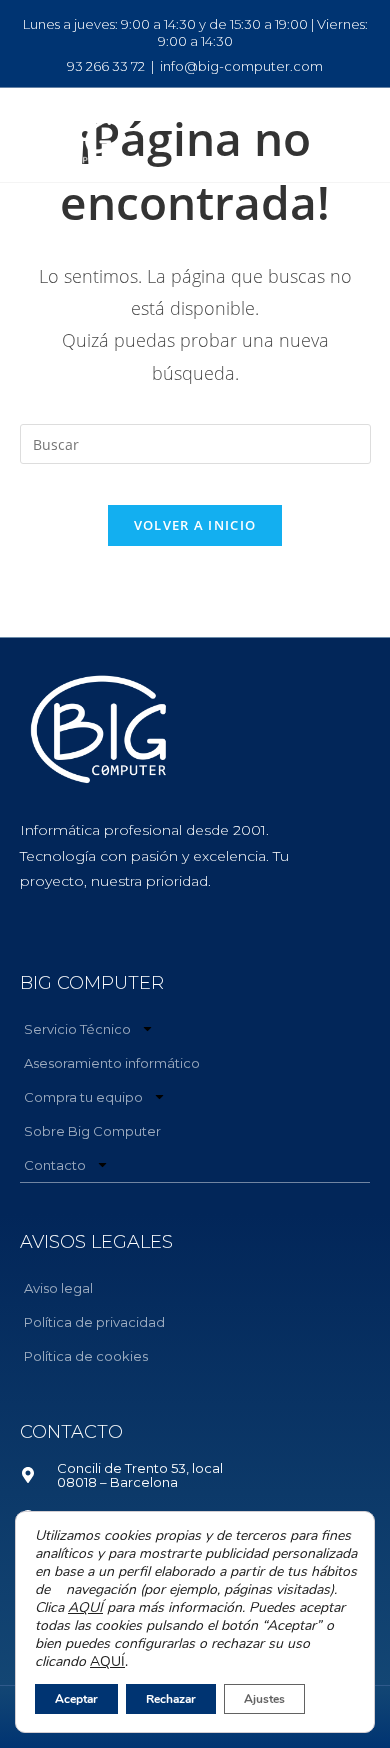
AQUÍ (85, 1608)
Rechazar (171, 1699)
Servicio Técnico (77, 1029)
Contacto (55, 1165)
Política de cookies (86, 1356)
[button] (329, 135)
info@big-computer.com (241, 66)
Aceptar (76, 1699)
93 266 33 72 (106, 66)
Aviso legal (58, 1288)
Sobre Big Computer (92, 1131)
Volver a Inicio (195, 525)
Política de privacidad (94, 1322)
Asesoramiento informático (112, 1063)
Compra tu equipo (83, 1097)
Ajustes (264, 1699)
